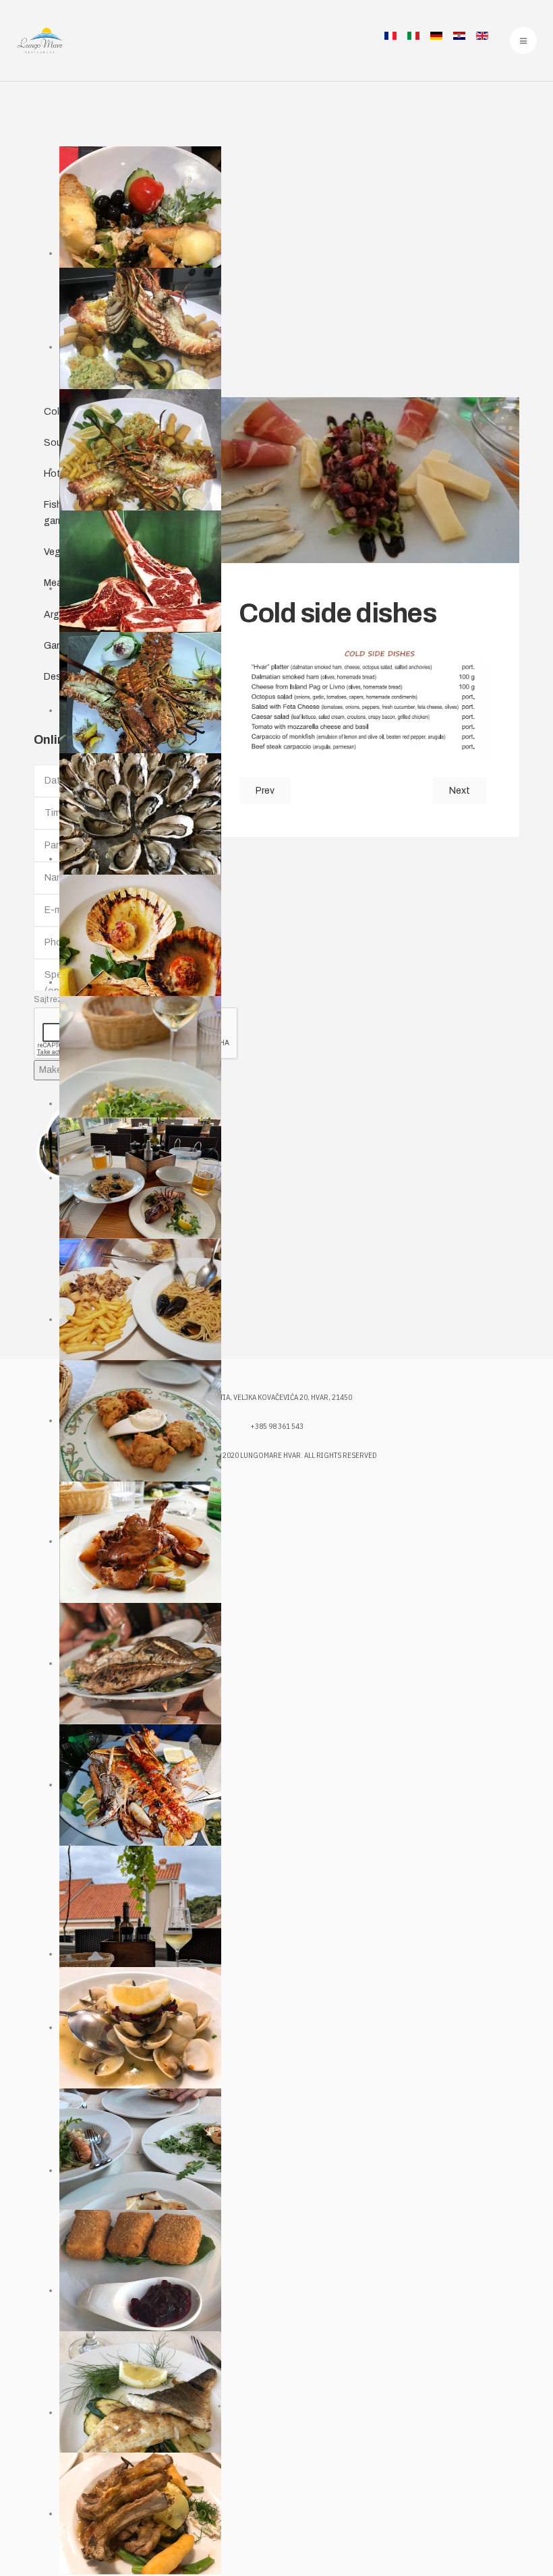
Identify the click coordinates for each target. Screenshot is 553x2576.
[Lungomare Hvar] (39, 40)
